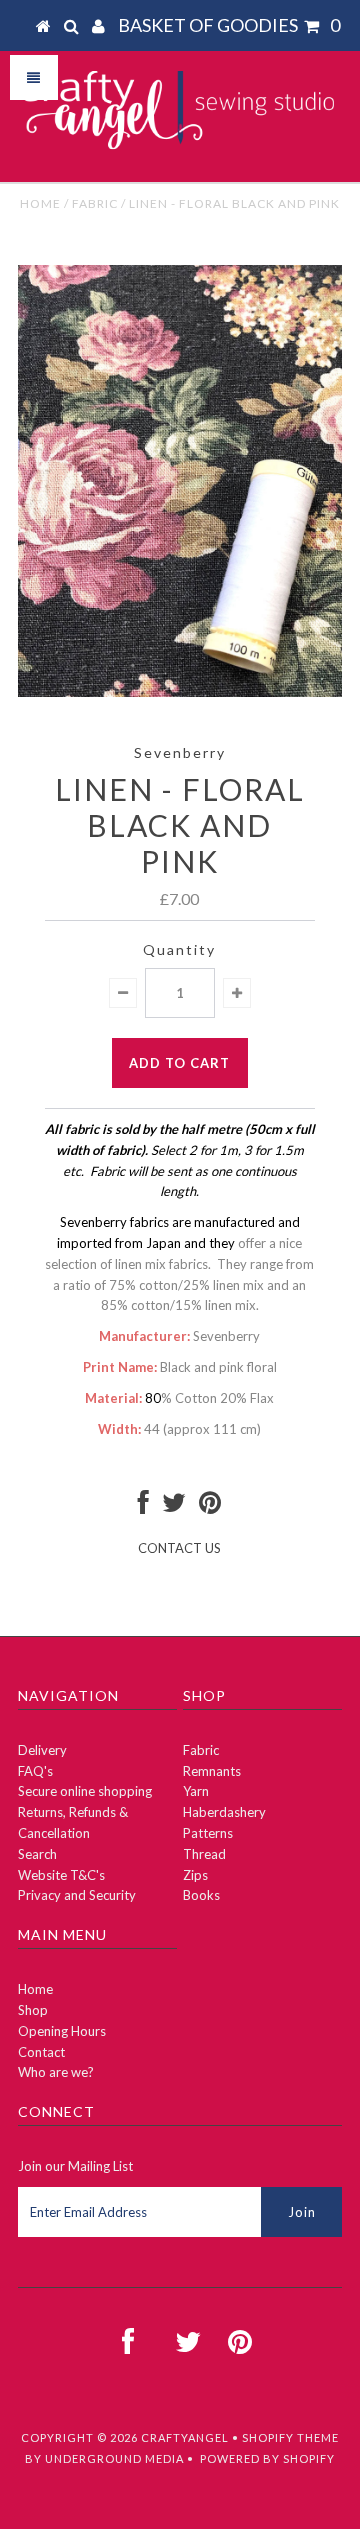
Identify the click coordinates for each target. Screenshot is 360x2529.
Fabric (95, 203)
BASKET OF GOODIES (229, 25)
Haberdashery (224, 1812)
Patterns (208, 1833)
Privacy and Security (77, 1895)
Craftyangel (185, 2437)
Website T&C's (61, 1875)
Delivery (42, 1750)
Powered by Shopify (267, 2458)
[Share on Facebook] (143, 1507)
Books (201, 1895)
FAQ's (35, 1771)
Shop (33, 2010)
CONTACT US (179, 1548)
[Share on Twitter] (174, 1507)
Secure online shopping (85, 1791)
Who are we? (56, 2072)
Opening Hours (62, 2031)
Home (40, 203)
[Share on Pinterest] (210, 1507)
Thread (204, 1854)
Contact (41, 2052)
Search (37, 1854)
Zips (195, 1875)
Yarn (196, 1791)
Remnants (212, 1771)
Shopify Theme (290, 2437)
